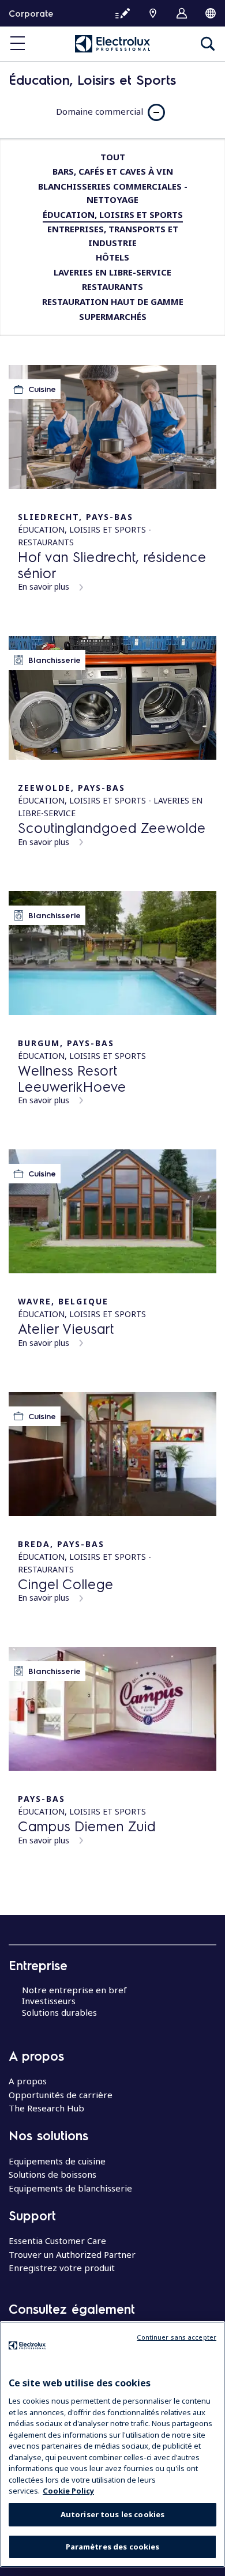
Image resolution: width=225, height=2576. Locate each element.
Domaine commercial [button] (100, 111)
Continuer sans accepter (177, 2337)
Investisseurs (49, 2001)
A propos (28, 2081)
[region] (112, 2444)
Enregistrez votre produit (62, 2268)
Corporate (31, 13)
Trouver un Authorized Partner (72, 2254)
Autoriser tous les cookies (112, 2514)
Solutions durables (59, 2012)
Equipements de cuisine (57, 2161)
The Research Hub (46, 2108)
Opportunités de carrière (61, 2095)
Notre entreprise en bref (74, 1990)
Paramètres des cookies (113, 2547)
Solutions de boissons (52, 2174)
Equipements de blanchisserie (70, 2188)
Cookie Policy (68, 2491)
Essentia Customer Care (57, 2241)
